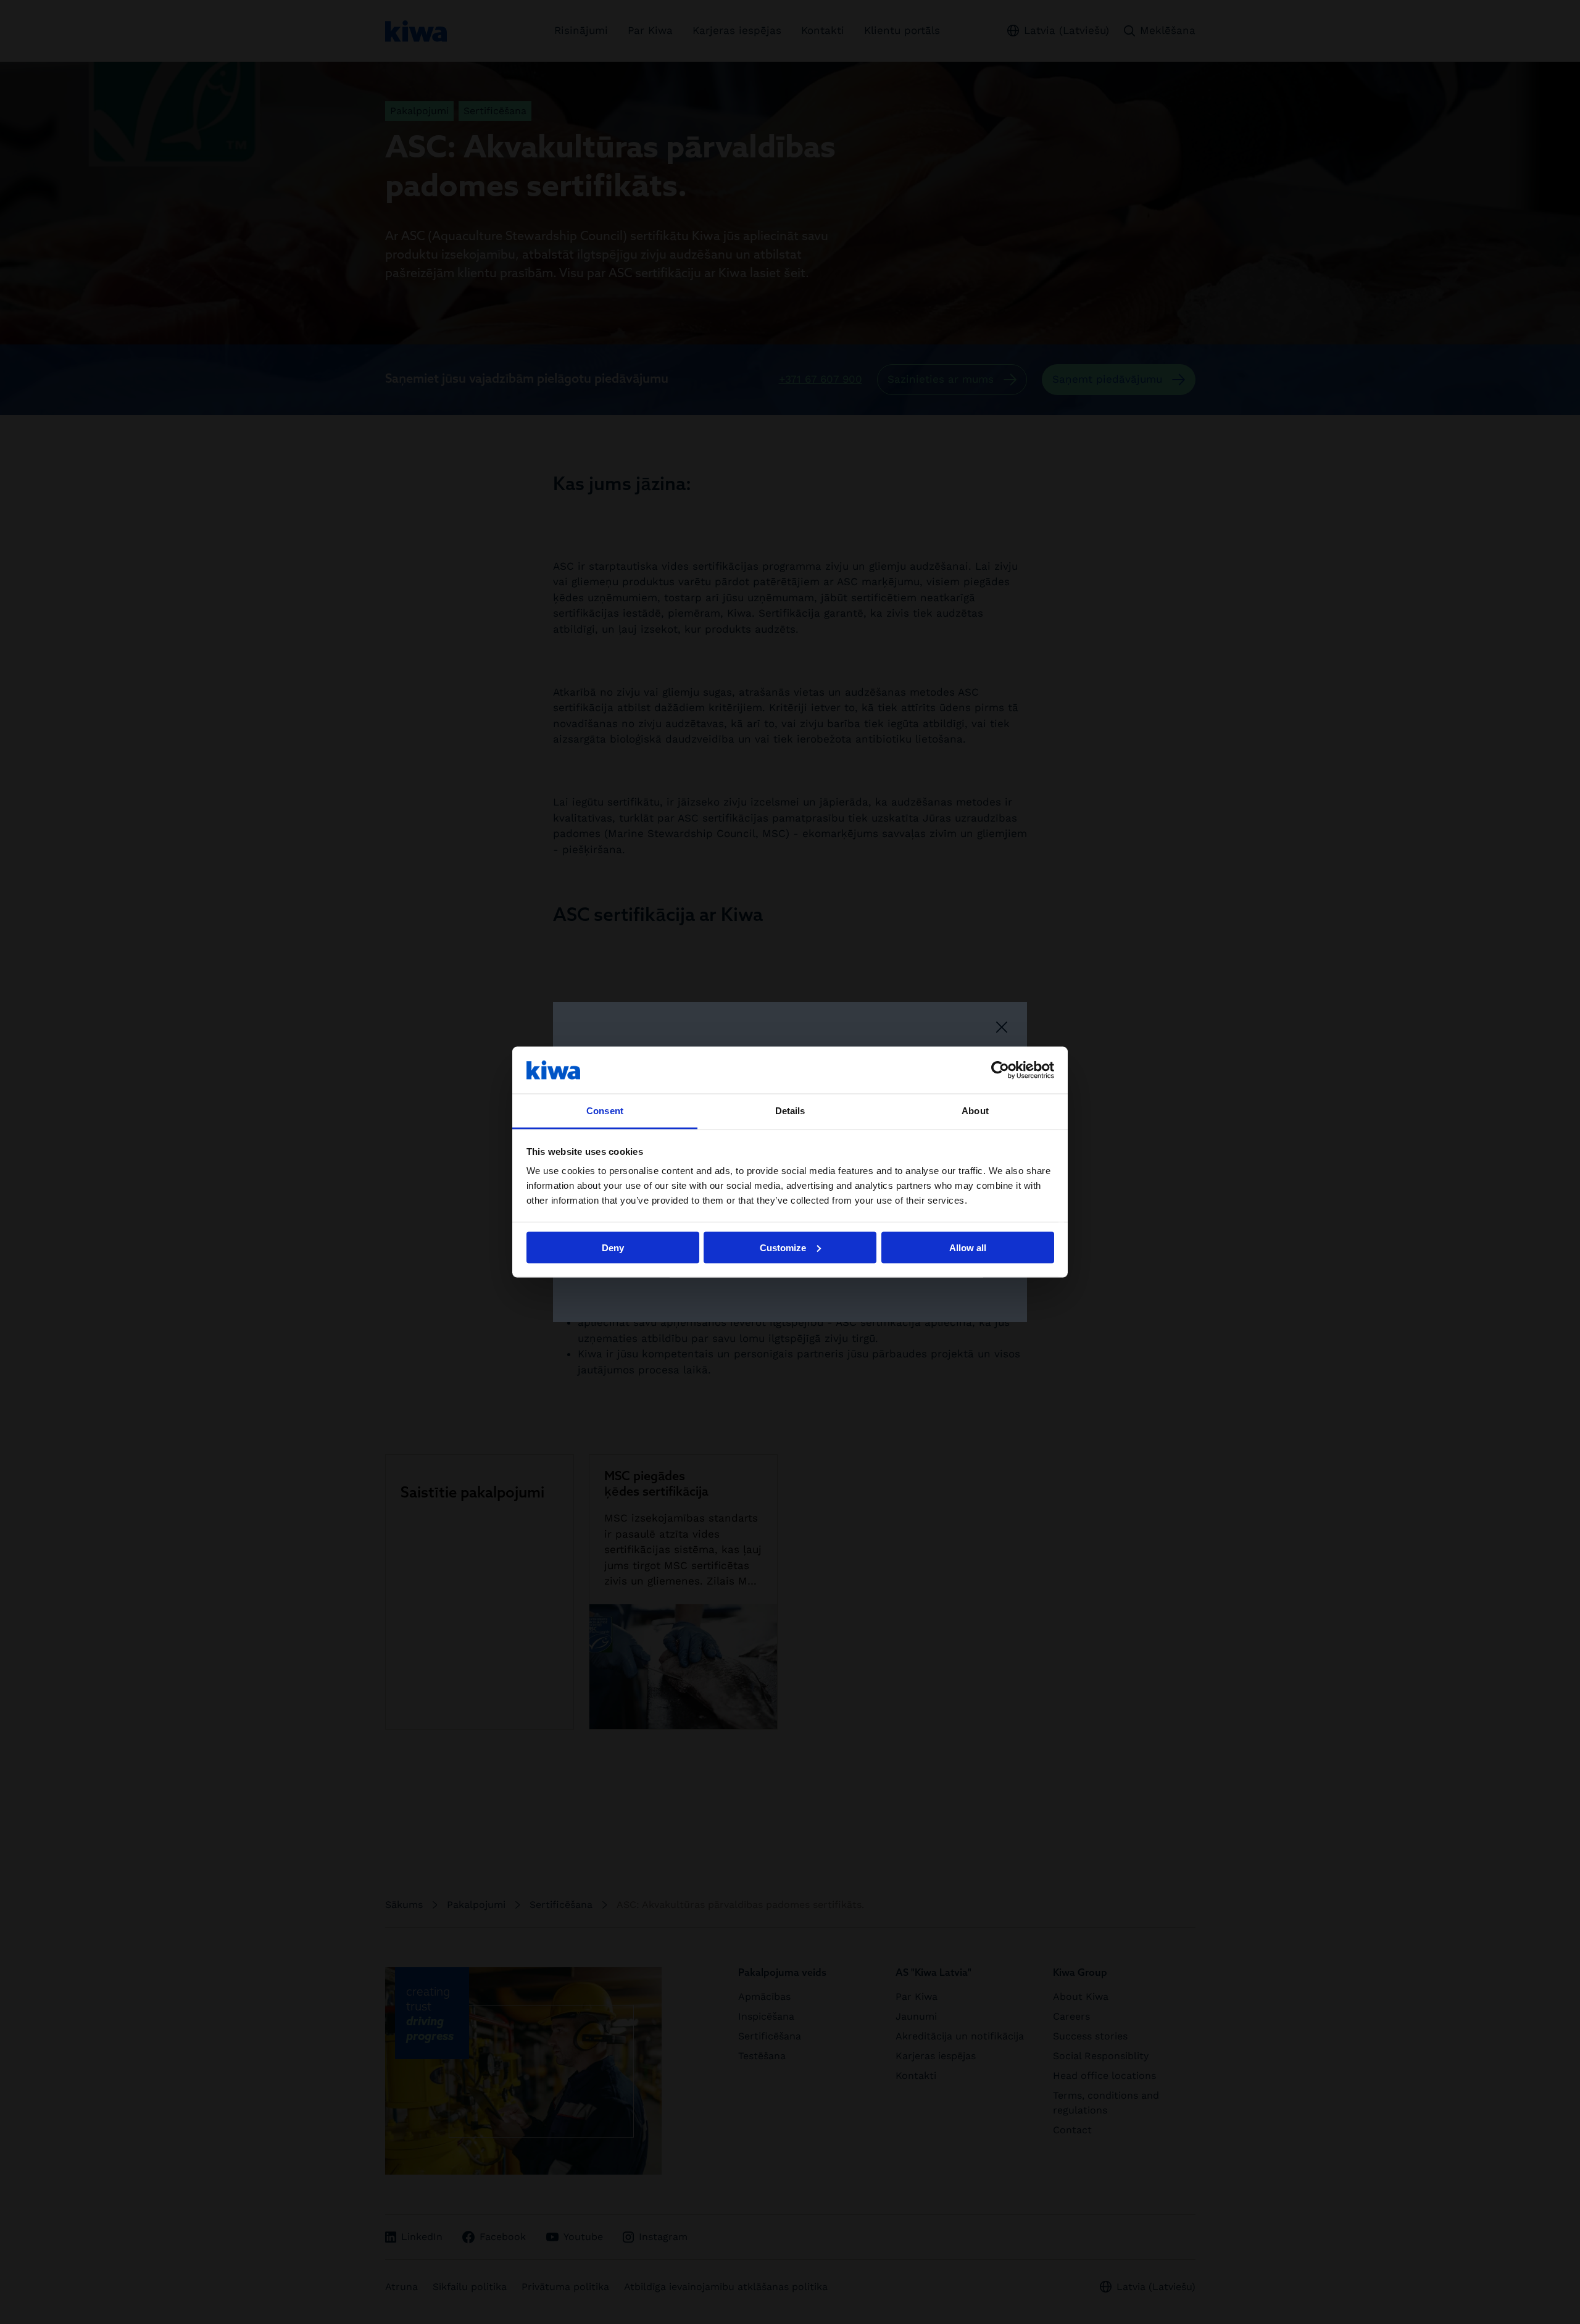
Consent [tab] (605, 1111)
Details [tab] (790, 1111)
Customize (783, 1247)
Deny (613, 1247)
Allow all (968, 1247)
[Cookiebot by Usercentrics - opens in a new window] (1000, 1070)
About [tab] (975, 1111)
